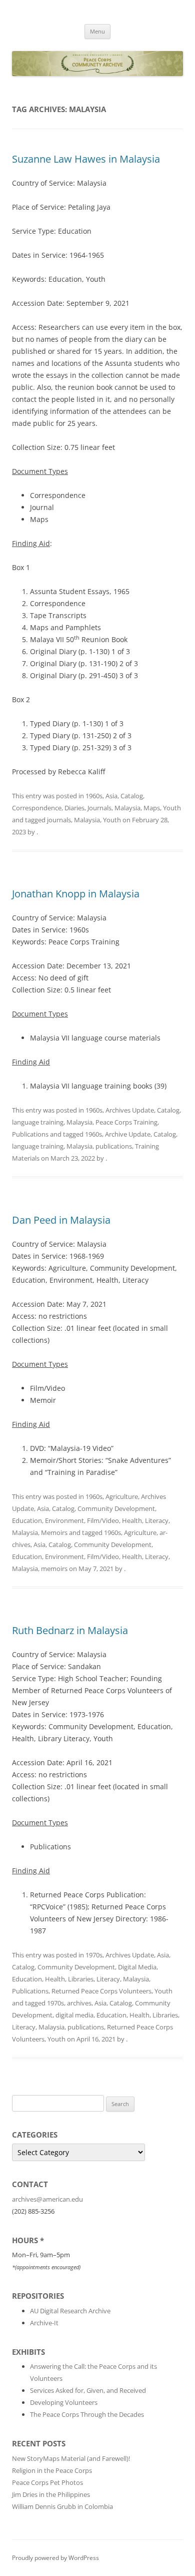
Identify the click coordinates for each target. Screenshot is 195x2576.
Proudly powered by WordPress (55, 2558)
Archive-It (44, 2323)
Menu (97, 31)
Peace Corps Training (126, 1122)
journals (59, 820)
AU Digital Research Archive (70, 2311)
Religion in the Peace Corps (52, 2470)
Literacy (157, 1520)
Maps (152, 808)
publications (114, 1146)
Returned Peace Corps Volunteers (101, 1991)
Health (132, 1520)
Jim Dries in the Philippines (51, 2494)
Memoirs (54, 1532)
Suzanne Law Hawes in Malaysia (86, 159)
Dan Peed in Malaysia (61, 1220)
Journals (99, 808)
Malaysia (127, 808)
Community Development (116, 1508)
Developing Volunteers (64, 2402)
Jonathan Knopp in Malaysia (76, 894)
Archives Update (130, 1110)
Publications (30, 1134)
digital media (74, 2015)
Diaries (74, 808)
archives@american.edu (47, 2199)
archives (79, 2003)
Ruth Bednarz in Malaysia (70, 1630)
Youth (172, 808)
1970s (94, 1955)
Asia (111, 796)
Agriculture (122, 1496)
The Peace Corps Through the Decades (87, 2414)
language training (38, 1122)
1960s (94, 796)
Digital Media (137, 1967)
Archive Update (128, 1134)
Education (27, 1520)
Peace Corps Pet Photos (47, 2482)
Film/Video (103, 1520)
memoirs (54, 1569)
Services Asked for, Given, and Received (88, 2390)
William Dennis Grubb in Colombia (62, 2506)
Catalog (132, 796)
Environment (64, 1520)
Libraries (81, 1979)
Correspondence (37, 808)
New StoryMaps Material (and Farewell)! (71, 2458)
